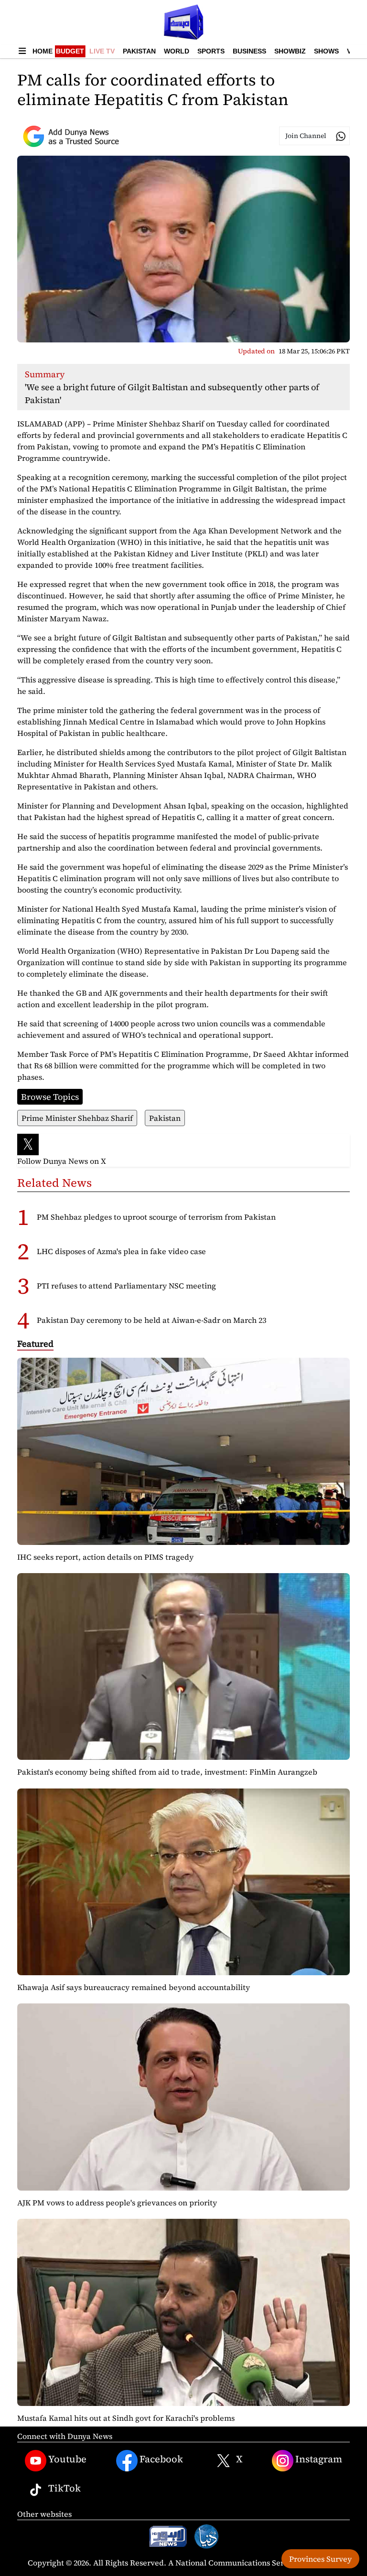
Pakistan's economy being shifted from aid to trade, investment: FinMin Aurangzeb (167, 1772)
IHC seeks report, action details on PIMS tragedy (105, 1557)
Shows (326, 51)
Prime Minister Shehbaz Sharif (77, 1118)
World (177, 51)
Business (249, 51)
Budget (70, 51)
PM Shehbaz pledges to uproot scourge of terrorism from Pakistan (156, 1217)
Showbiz (290, 51)
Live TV (102, 51)
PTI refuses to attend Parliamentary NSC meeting (126, 1286)
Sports (211, 51)
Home (43, 51)
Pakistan (139, 51)
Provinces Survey (320, 2559)
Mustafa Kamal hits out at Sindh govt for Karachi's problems (126, 2418)
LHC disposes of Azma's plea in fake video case (121, 1251)
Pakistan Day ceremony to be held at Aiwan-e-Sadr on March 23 (151, 1320)
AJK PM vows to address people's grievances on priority (117, 2203)
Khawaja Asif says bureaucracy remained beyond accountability (134, 1987)
